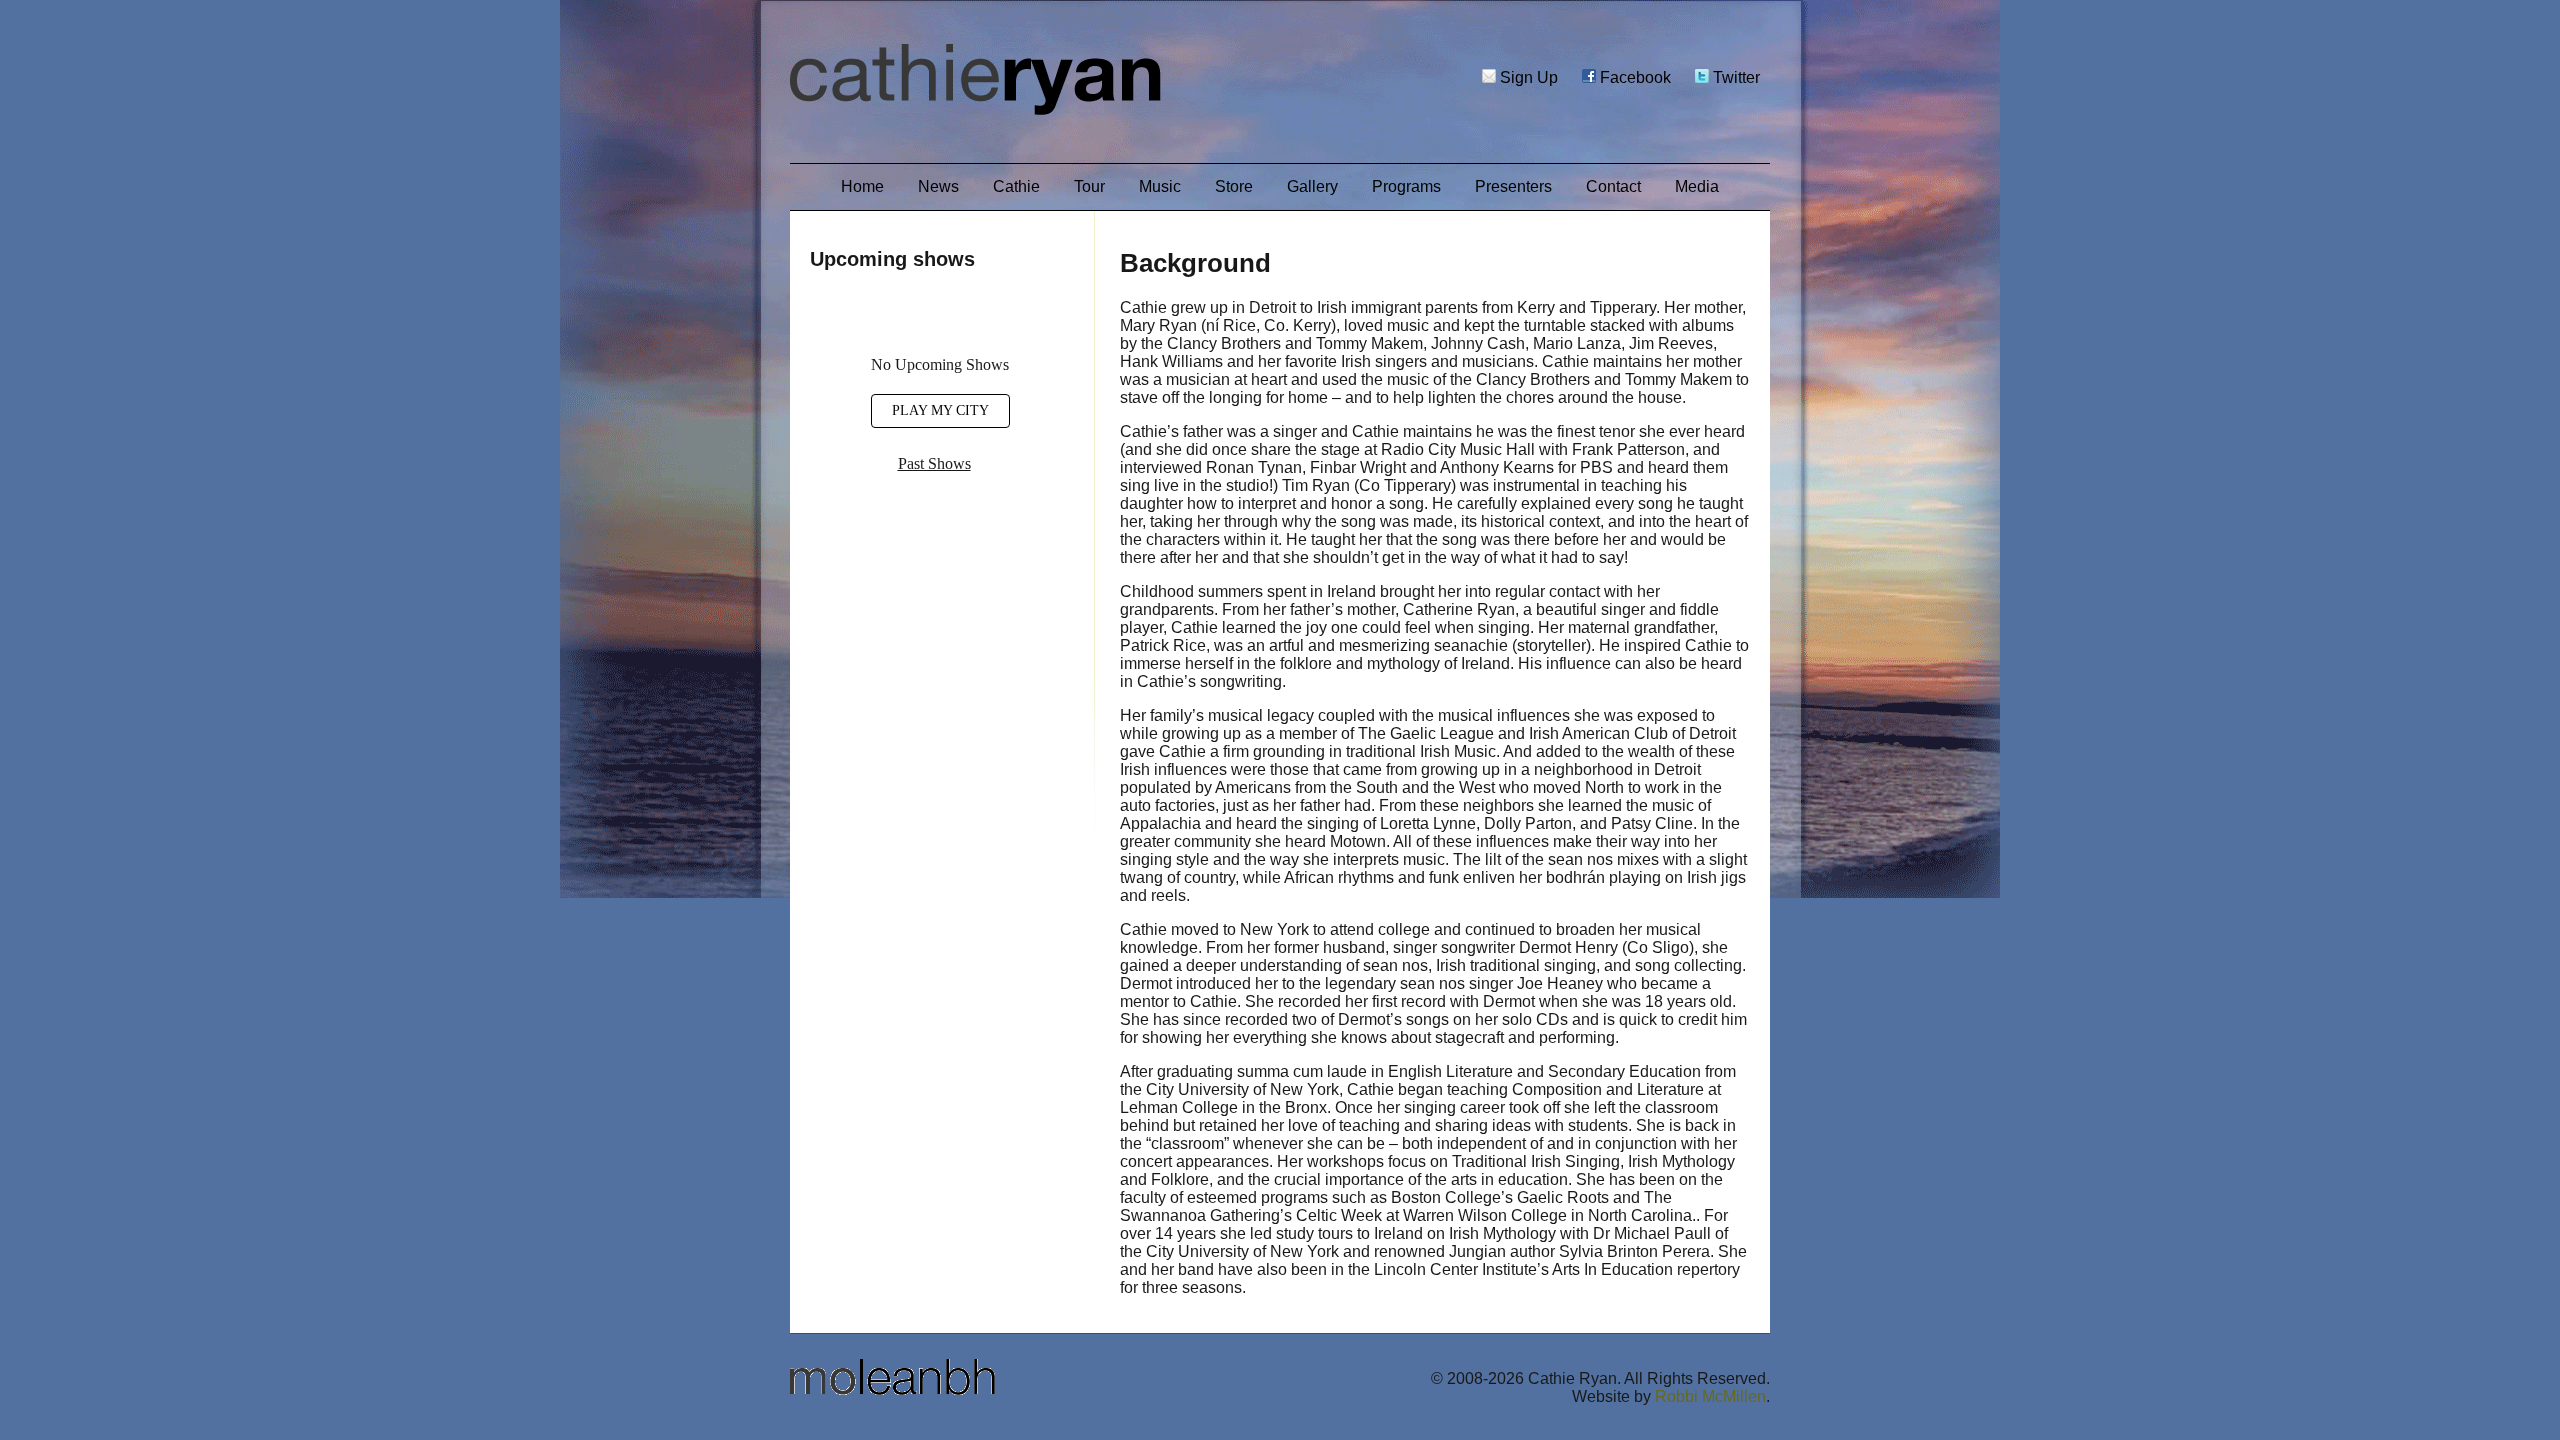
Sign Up (1527, 77)
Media (1697, 186)
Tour (1089, 186)
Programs (1406, 186)
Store (1234, 186)
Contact (1613, 186)
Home (862, 186)
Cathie (1016, 186)
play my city (940, 410)
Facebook (1633, 77)
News (938, 186)
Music (1160, 186)
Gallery (1312, 186)
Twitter (1734, 77)
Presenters (1513, 186)
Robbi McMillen (1710, 1396)
